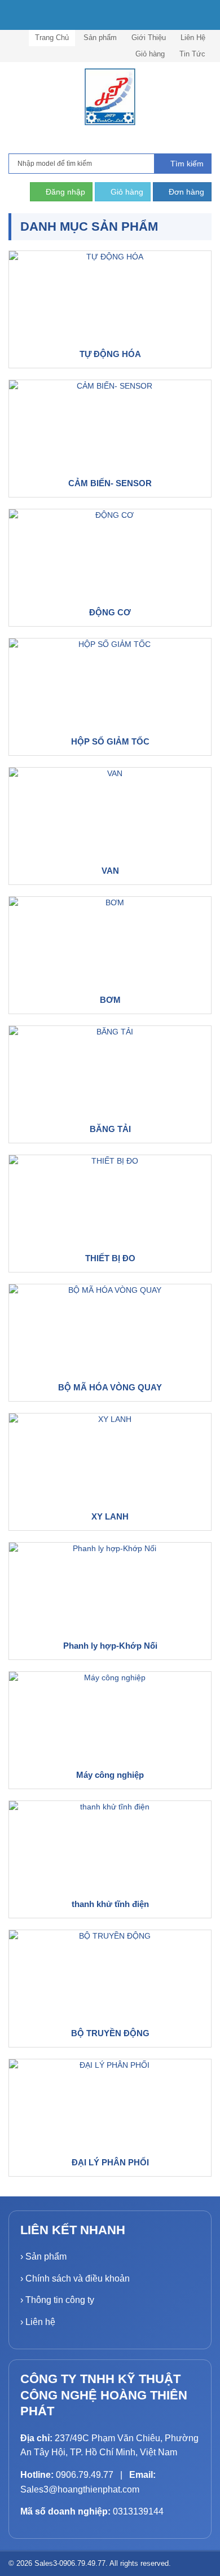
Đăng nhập (64, 192)
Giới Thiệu (149, 38)
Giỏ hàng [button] (126, 192)
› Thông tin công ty (57, 2300)
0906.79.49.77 (85, 2475)
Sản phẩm (100, 38)
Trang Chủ (52, 38)
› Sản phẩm (43, 2256)
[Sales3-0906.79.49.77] (110, 97)
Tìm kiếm (186, 164)
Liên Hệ (193, 38)
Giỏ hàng (150, 54)
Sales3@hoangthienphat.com (80, 2489)
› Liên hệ (38, 2322)
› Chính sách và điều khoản (75, 2278)
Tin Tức (192, 54)
